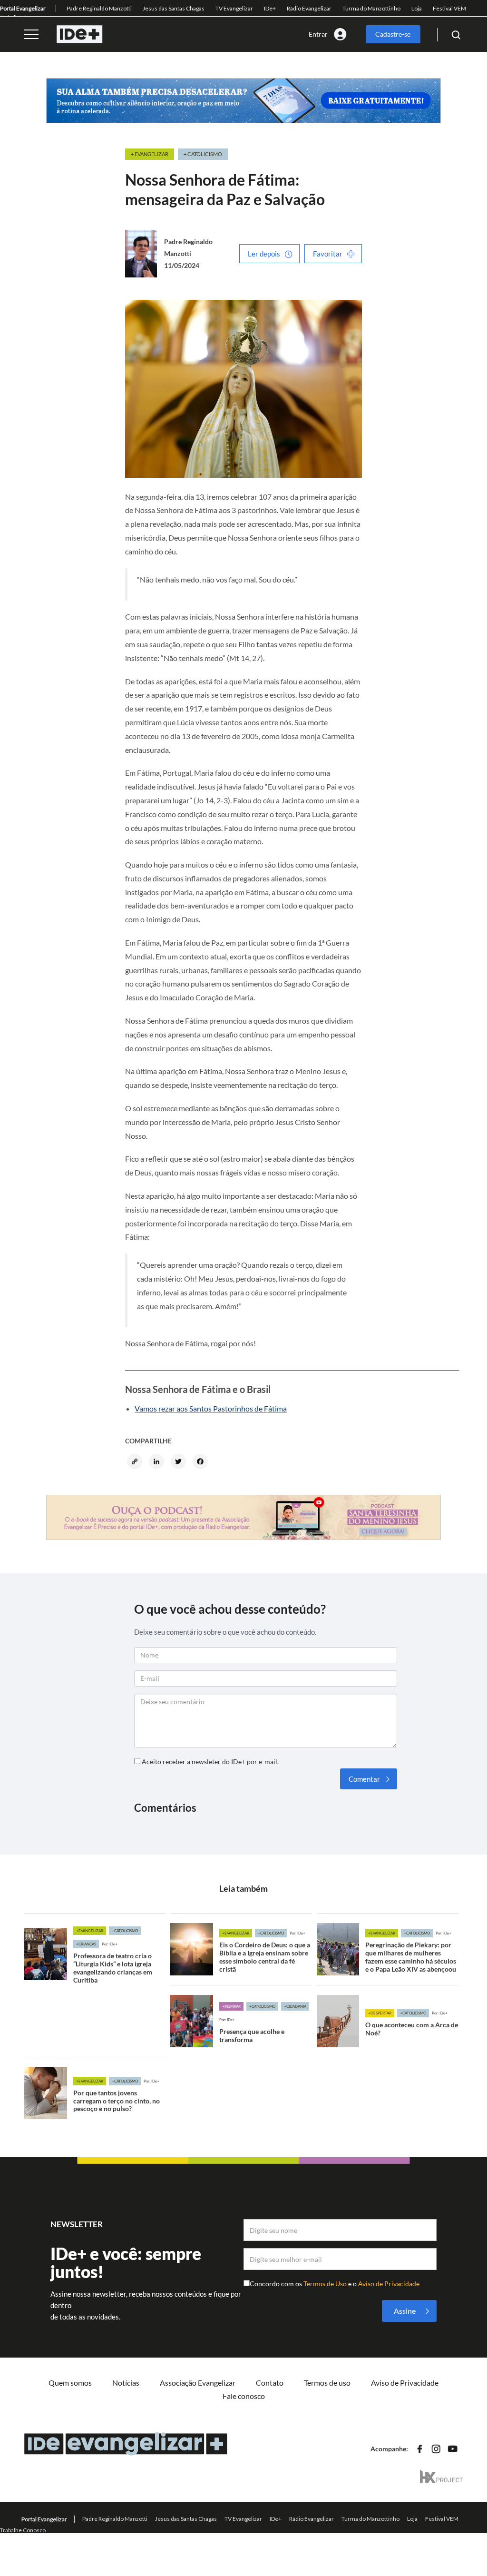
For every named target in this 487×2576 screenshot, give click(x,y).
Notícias (126, 2383)
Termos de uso (327, 2383)
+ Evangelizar (150, 154)
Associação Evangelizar (198, 2383)
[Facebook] (202, 1462)
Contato (270, 2383)
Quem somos (70, 2383)
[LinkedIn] (158, 1462)
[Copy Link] (136, 1462)
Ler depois (264, 254)
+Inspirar (231, 2006)
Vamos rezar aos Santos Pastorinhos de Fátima (211, 1408)
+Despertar (380, 2013)
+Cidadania (295, 2006)
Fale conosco (244, 2396)
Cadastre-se (393, 34)
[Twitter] (180, 1462)
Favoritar (328, 254)
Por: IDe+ (110, 1944)
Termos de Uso (326, 2284)
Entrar (318, 34)
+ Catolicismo (203, 154)
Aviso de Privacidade (389, 2284)
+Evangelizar (90, 1931)
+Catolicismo (125, 1931)
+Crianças (86, 1944)
